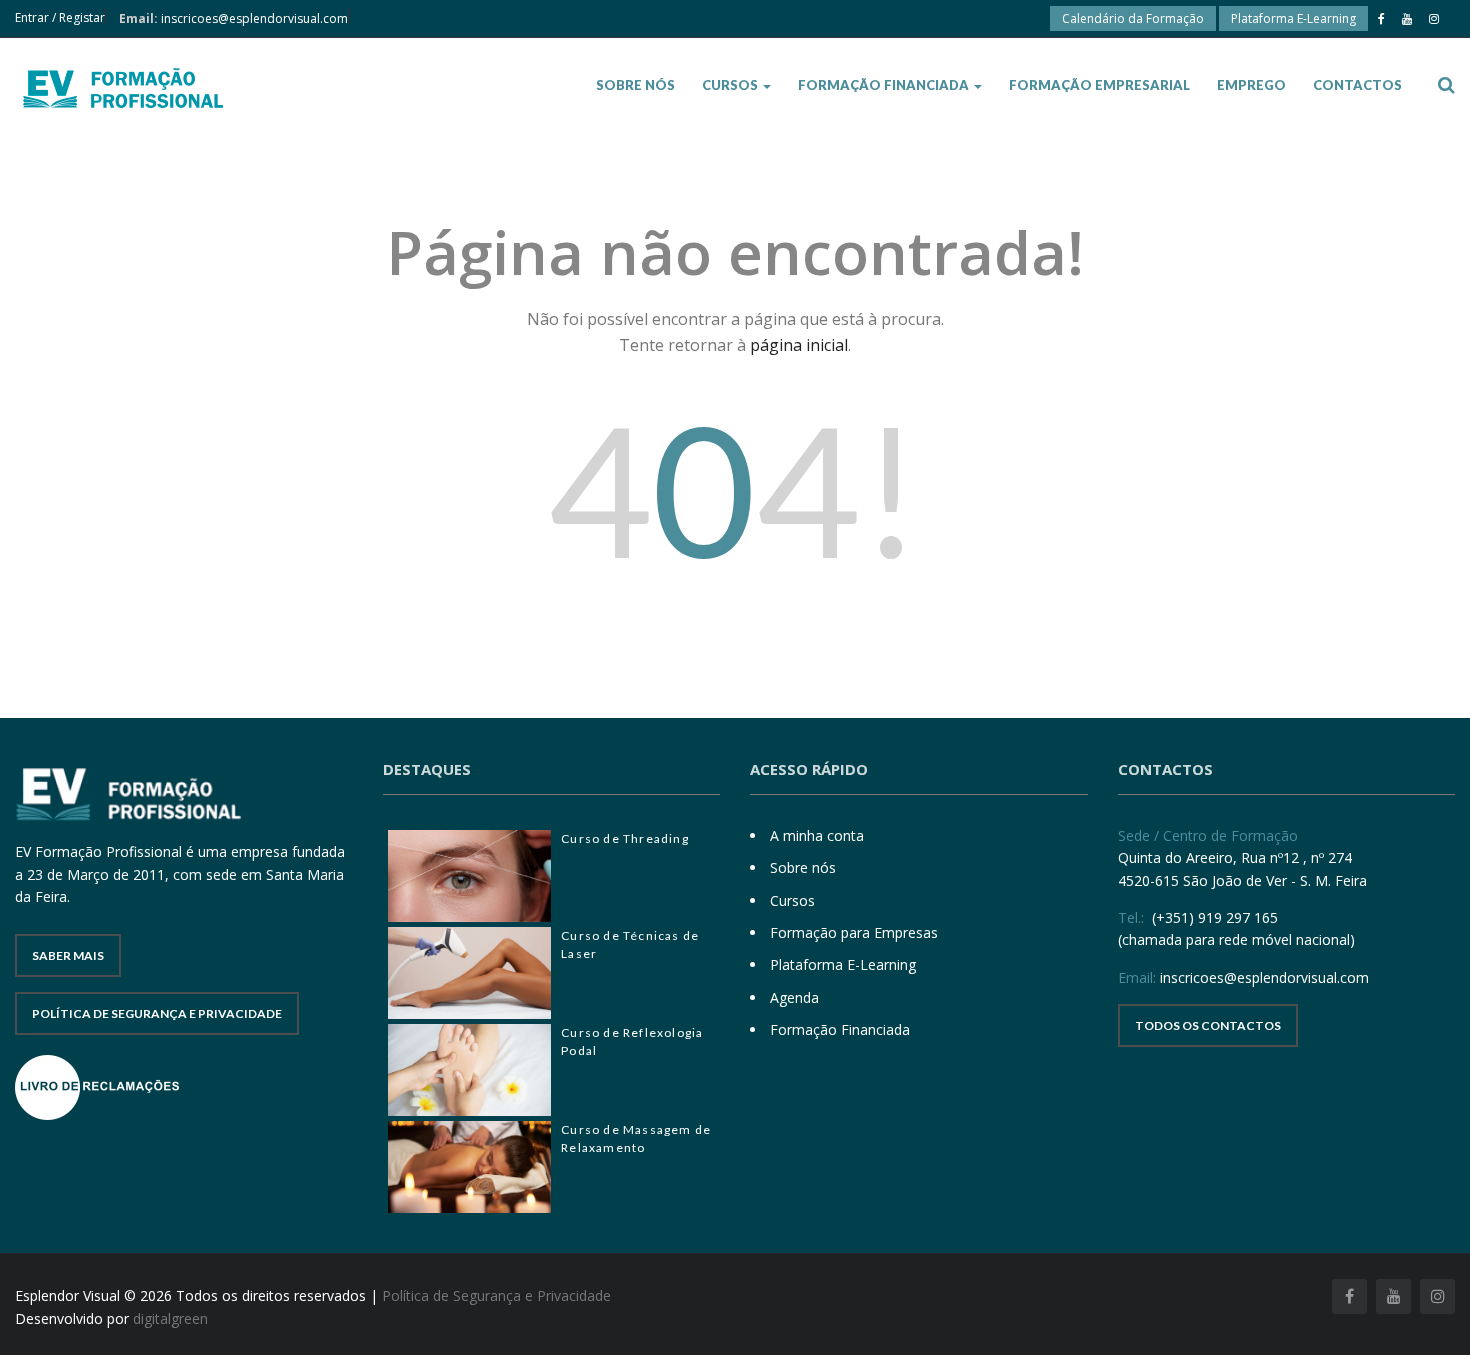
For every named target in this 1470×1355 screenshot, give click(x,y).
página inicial (799, 345)
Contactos (1357, 85)
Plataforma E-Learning (1293, 18)
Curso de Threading (625, 838)
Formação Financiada (885, 85)
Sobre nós (635, 85)
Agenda (794, 997)
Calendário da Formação (1133, 18)
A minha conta (817, 835)
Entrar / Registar (60, 17)
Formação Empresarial (1099, 85)
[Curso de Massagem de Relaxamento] (470, 1167)
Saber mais (68, 955)
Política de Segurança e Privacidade (157, 1013)
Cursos (731, 85)
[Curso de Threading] (470, 876)
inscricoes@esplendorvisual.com (254, 18)
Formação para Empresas (854, 932)
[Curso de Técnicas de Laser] (470, 973)
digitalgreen (170, 1318)
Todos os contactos (1208, 1025)
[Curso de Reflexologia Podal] (470, 1070)
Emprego (1251, 85)
